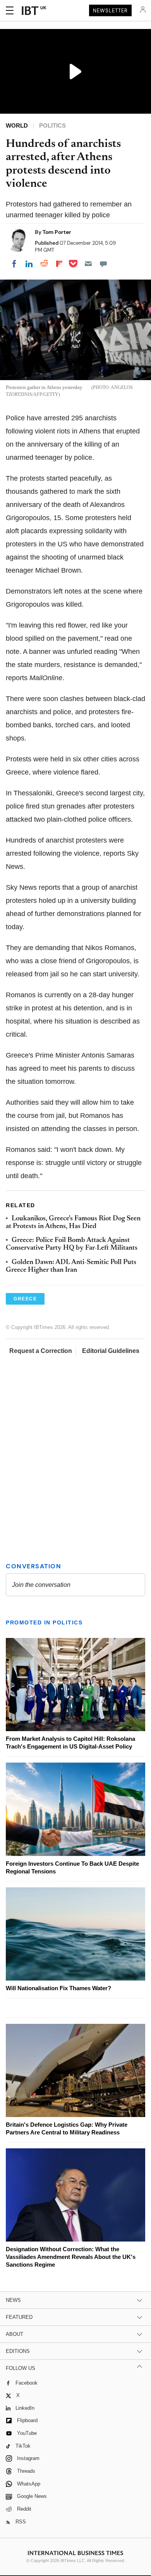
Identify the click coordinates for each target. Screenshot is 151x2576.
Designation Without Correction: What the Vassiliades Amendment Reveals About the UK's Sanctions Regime (71, 2257)
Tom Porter (57, 232)
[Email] (88, 264)
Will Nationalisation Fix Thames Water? (58, 1988)
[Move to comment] (103, 264)
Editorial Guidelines (111, 1351)
